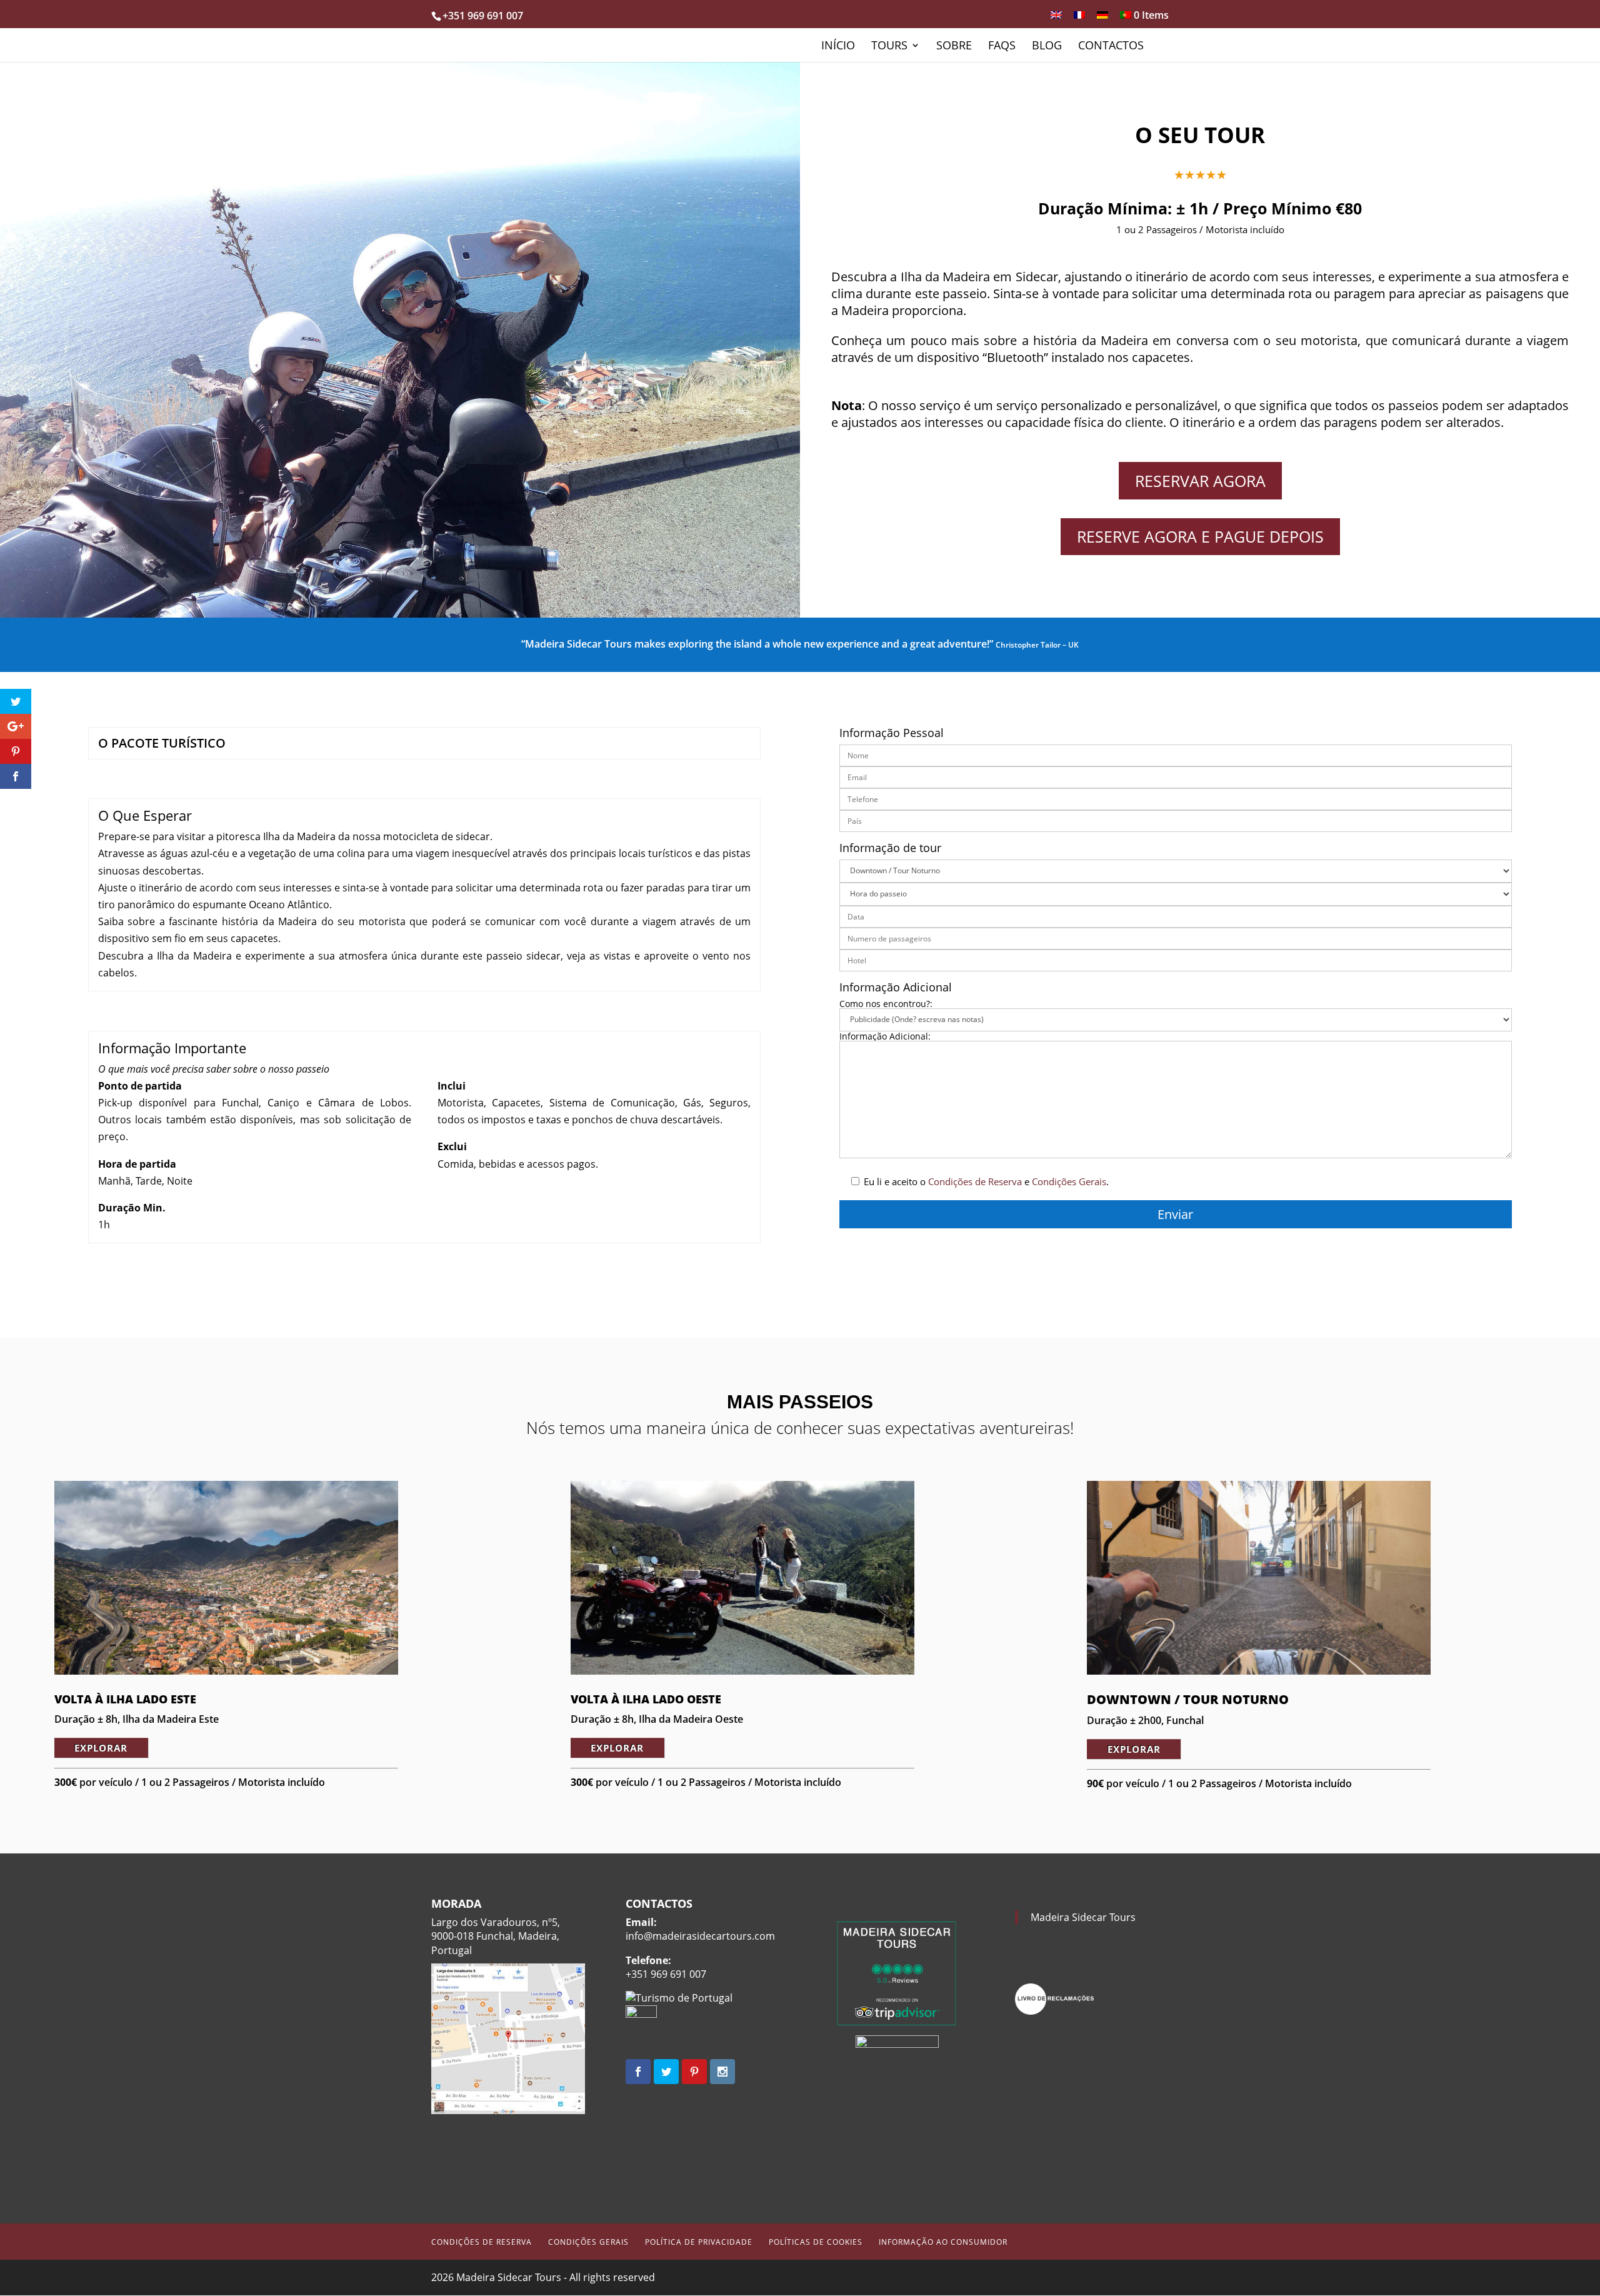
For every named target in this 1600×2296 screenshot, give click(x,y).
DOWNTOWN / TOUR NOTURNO (1188, 1699)
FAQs (1002, 47)
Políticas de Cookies (816, 2242)
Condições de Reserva (975, 1181)
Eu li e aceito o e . (985, 1181)
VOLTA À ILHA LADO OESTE (646, 1699)
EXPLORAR (101, 1748)
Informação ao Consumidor (943, 2242)
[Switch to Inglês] (1056, 19)
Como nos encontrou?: (886, 1004)
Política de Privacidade (699, 2242)
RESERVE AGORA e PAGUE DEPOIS (1200, 536)
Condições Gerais (1069, 1181)
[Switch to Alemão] (1102, 19)
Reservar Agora (1200, 481)
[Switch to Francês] (1079, 19)
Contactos (1111, 47)
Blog (1047, 47)
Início (838, 47)
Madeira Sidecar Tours (1083, 1917)
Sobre (954, 47)
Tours (889, 47)
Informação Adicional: (885, 1037)
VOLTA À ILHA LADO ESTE (125, 1699)
